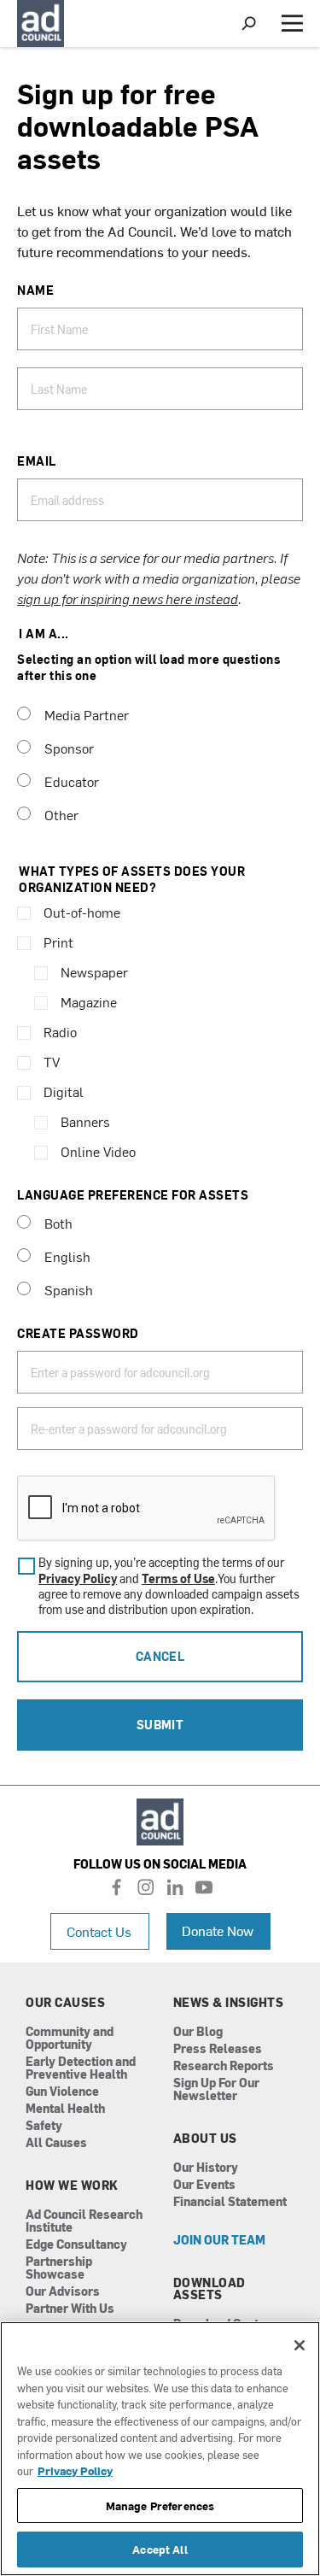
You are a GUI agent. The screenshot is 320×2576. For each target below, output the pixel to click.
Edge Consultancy (76, 2245)
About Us (205, 2139)
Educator (72, 781)
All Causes (56, 2143)
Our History (206, 2168)
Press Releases (218, 2049)
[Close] (300, 2345)
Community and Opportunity (70, 2039)
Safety (44, 2126)
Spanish (69, 1289)
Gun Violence (62, 2092)
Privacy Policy (78, 1578)
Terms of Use (178, 1578)
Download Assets (209, 2289)
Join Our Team (219, 2241)
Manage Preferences (160, 2506)
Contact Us (99, 1931)
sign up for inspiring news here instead (128, 598)
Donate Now (218, 1930)
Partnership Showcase (59, 2268)
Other (61, 814)
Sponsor (69, 748)
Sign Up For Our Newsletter (216, 2090)
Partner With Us (70, 2309)
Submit (160, 1725)
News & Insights (229, 2003)
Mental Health (65, 2109)
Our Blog (198, 2032)
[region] (160, 2449)
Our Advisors (63, 2292)
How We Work (72, 2186)
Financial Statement (230, 2202)
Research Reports (224, 2066)
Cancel (160, 1656)
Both (58, 1223)
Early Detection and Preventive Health (81, 2068)
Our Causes (65, 2003)
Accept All (160, 2549)
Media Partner (87, 714)
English (67, 1256)
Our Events (204, 2185)
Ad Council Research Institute (84, 2221)
